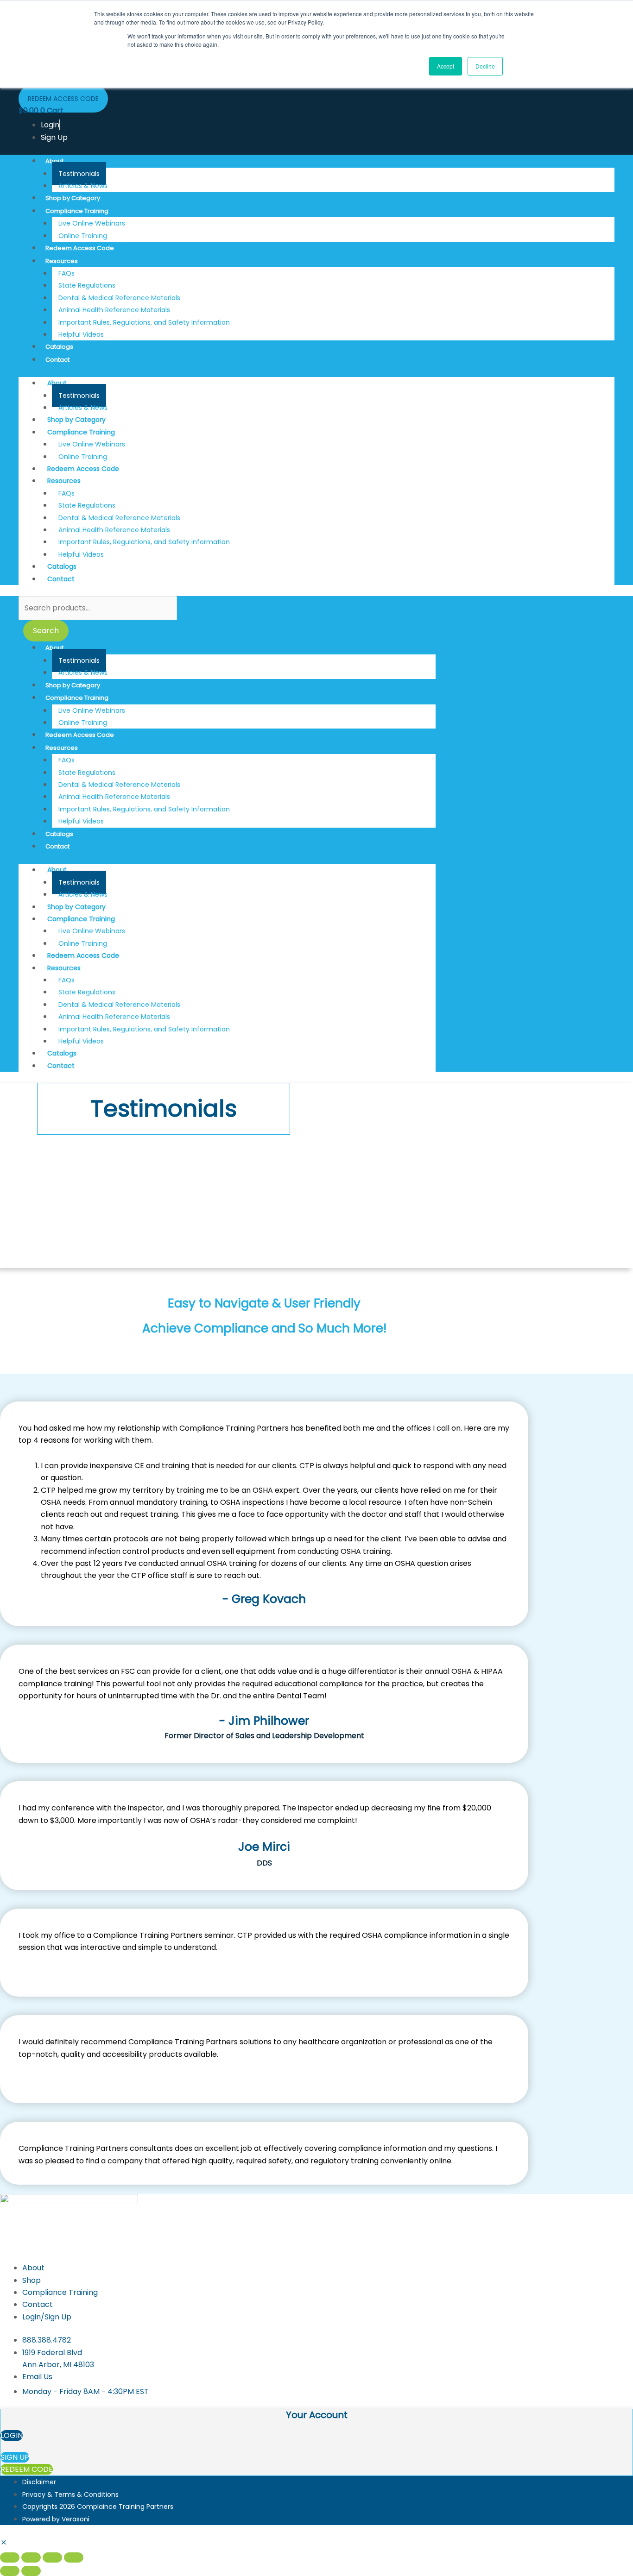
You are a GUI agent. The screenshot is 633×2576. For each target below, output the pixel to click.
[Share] (52, 2557)
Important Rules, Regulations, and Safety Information (144, 322)
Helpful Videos (81, 334)
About (54, 161)
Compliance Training (77, 211)
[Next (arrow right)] (31, 2571)
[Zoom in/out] (10, 2557)
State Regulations (87, 285)
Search (46, 631)
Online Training (83, 236)
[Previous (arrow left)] (10, 2571)
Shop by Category (73, 198)
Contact (57, 360)
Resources (62, 261)
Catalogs (59, 347)
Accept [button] (446, 66)
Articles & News (83, 186)
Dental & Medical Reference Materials (119, 298)
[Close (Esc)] (74, 2557)
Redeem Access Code (80, 248)
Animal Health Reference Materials (114, 310)
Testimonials (79, 174)
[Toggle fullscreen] (31, 2557)
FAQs (66, 273)
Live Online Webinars (92, 223)
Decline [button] (485, 66)
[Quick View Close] (4, 2543)
